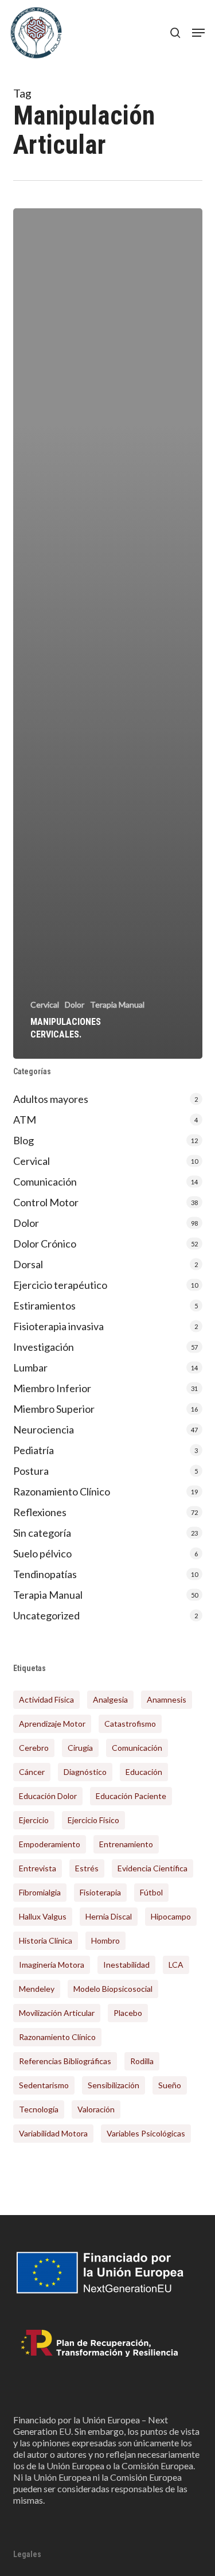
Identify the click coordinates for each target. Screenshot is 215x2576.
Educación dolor (48, 1796)
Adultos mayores (51, 1099)
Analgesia (110, 1699)
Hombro (105, 1940)
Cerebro (34, 1748)
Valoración (96, 2109)
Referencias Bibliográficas (65, 2061)
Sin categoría (42, 1533)
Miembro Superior (54, 1409)
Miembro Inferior (52, 1388)
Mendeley (37, 1989)
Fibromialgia (40, 1892)
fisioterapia (100, 1892)
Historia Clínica (46, 1940)
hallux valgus (43, 1916)
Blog (24, 1140)
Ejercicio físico (93, 1820)
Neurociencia (44, 1429)
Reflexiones (40, 1512)
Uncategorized (46, 1615)
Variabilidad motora (53, 2133)
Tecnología (39, 2109)
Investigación (44, 1347)
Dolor (75, 1005)
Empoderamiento (50, 1844)
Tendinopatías (45, 1574)
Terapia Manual (117, 1005)
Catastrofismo (130, 1724)
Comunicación (45, 1182)
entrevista (38, 1868)
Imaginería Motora (52, 1965)
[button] (198, 33)
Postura (31, 1471)
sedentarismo (44, 2085)
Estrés (87, 1868)
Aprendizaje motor (52, 1724)
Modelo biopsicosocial (113, 1989)
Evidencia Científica (153, 1868)
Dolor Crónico (45, 1244)
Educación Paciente (131, 1796)
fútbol (151, 1892)
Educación (144, 1772)
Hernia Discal (109, 1916)
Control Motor (46, 1202)
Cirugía (80, 1748)
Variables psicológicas (146, 2133)
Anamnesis (167, 1699)
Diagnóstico (85, 1772)
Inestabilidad (126, 1965)
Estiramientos (44, 1306)
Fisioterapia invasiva (58, 1326)
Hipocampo (171, 1916)
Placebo (128, 2013)
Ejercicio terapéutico (60, 1285)
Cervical (45, 1005)
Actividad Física (46, 1699)
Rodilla (142, 2061)
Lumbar (30, 1367)
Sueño (170, 2085)
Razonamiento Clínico (62, 1491)
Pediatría (34, 1450)
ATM (25, 1120)
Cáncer (32, 1772)
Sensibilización (114, 2085)
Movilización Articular (57, 2013)
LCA (176, 1965)
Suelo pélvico (42, 1553)
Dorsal (28, 1264)
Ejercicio (34, 1820)
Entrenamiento (126, 1844)
